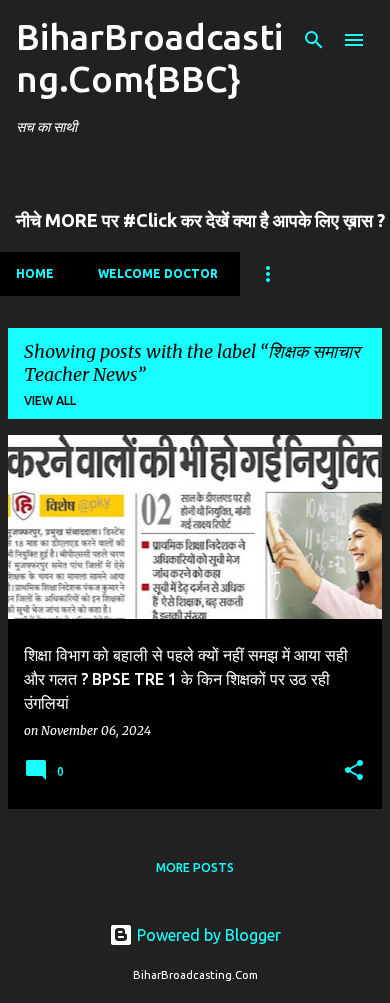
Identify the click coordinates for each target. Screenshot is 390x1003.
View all (50, 400)
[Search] (314, 40)
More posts (195, 867)
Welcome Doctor (158, 273)
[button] (354, 771)
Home (35, 273)
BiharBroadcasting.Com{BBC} (149, 57)
